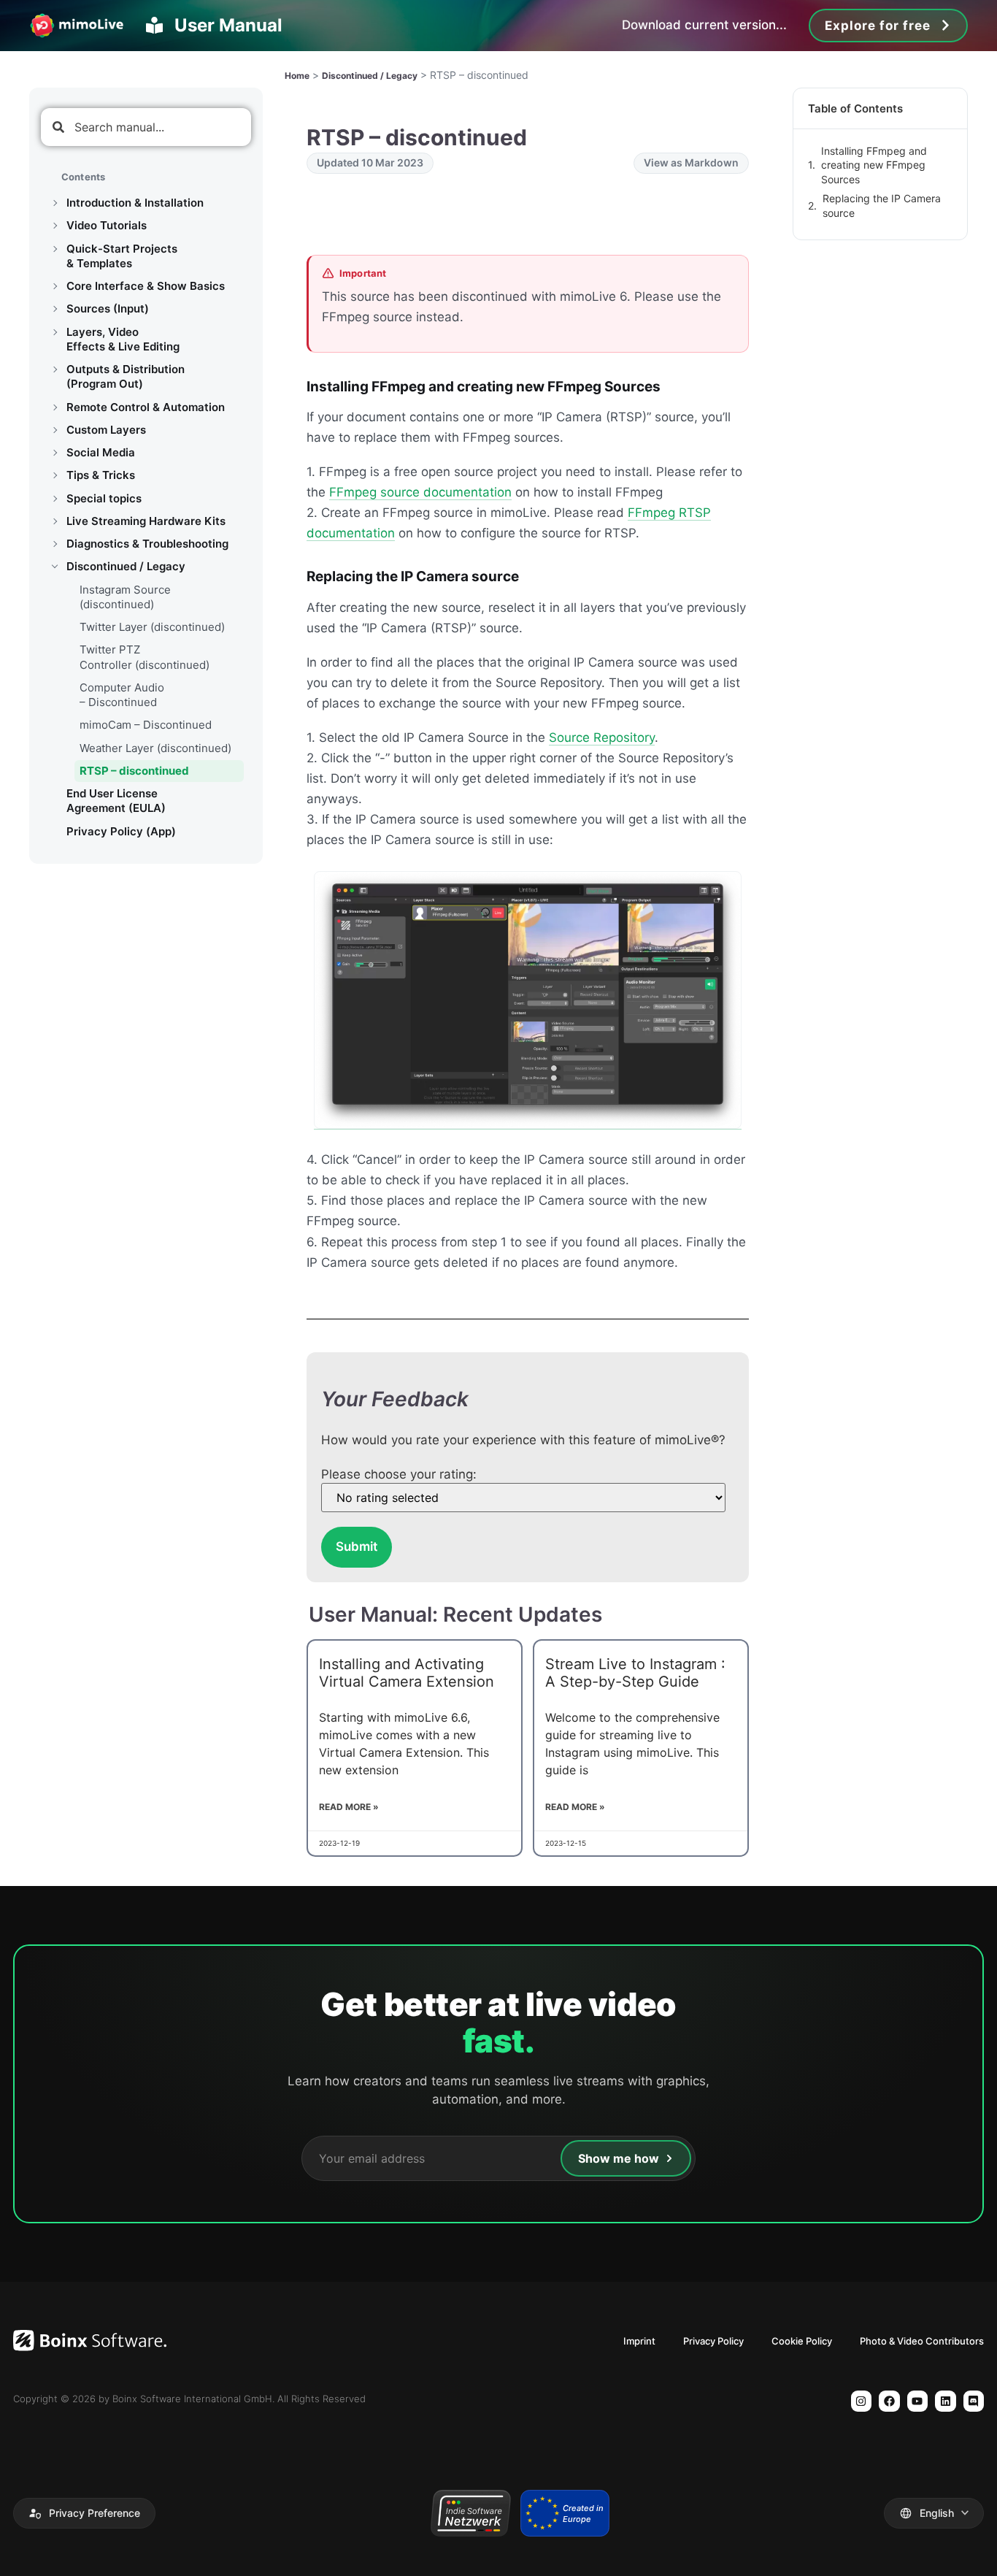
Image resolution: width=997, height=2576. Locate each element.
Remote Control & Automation (146, 407)
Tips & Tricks (101, 475)
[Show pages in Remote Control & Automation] (55, 407)
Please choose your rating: (399, 1475)
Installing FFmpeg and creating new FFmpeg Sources (874, 165)
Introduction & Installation (135, 203)
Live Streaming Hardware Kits (146, 521)
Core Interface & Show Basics (146, 286)
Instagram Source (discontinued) (125, 597)
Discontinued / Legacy (126, 566)
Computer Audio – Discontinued (122, 695)
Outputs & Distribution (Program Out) (126, 376)
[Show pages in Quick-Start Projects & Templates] (55, 249)
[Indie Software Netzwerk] (470, 2513)
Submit (357, 1546)
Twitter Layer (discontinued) (152, 627)
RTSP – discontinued (134, 771)
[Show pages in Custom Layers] (55, 430)
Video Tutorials (107, 225)
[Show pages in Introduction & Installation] (55, 203)
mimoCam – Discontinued (146, 725)
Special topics (104, 498)
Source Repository (602, 737)
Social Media (101, 452)
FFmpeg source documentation (420, 492)
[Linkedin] (946, 2401)
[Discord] (974, 2401)
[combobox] (146, 127)
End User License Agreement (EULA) (116, 801)
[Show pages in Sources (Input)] (55, 309)
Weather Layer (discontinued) (155, 748)
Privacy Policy (713, 2341)
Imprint (639, 2341)
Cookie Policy (802, 2341)
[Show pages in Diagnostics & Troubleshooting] (55, 544)
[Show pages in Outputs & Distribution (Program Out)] (55, 369)
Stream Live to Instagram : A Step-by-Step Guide (635, 1673)
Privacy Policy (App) (121, 831)
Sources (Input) (108, 308)
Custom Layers (106, 430)
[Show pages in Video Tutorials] (55, 226)
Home (297, 76)
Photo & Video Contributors (922, 2341)
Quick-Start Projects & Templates (122, 256)
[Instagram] (862, 2401)
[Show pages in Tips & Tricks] (55, 475)
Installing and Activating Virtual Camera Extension (407, 1673)
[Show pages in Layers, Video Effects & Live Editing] (55, 332)
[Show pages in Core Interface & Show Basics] (55, 286)
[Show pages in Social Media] (55, 453)
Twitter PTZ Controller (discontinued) (145, 657)
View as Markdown (691, 162)
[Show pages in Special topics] (55, 499)
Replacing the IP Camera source (882, 206)
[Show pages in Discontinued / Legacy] (55, 567)
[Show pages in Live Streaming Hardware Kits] (55, 521)
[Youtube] (918, 2401)
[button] (84, 2513)
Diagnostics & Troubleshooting (147, 544)
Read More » (349, 1807)
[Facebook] (889, 2401)
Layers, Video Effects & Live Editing (123, 339)
